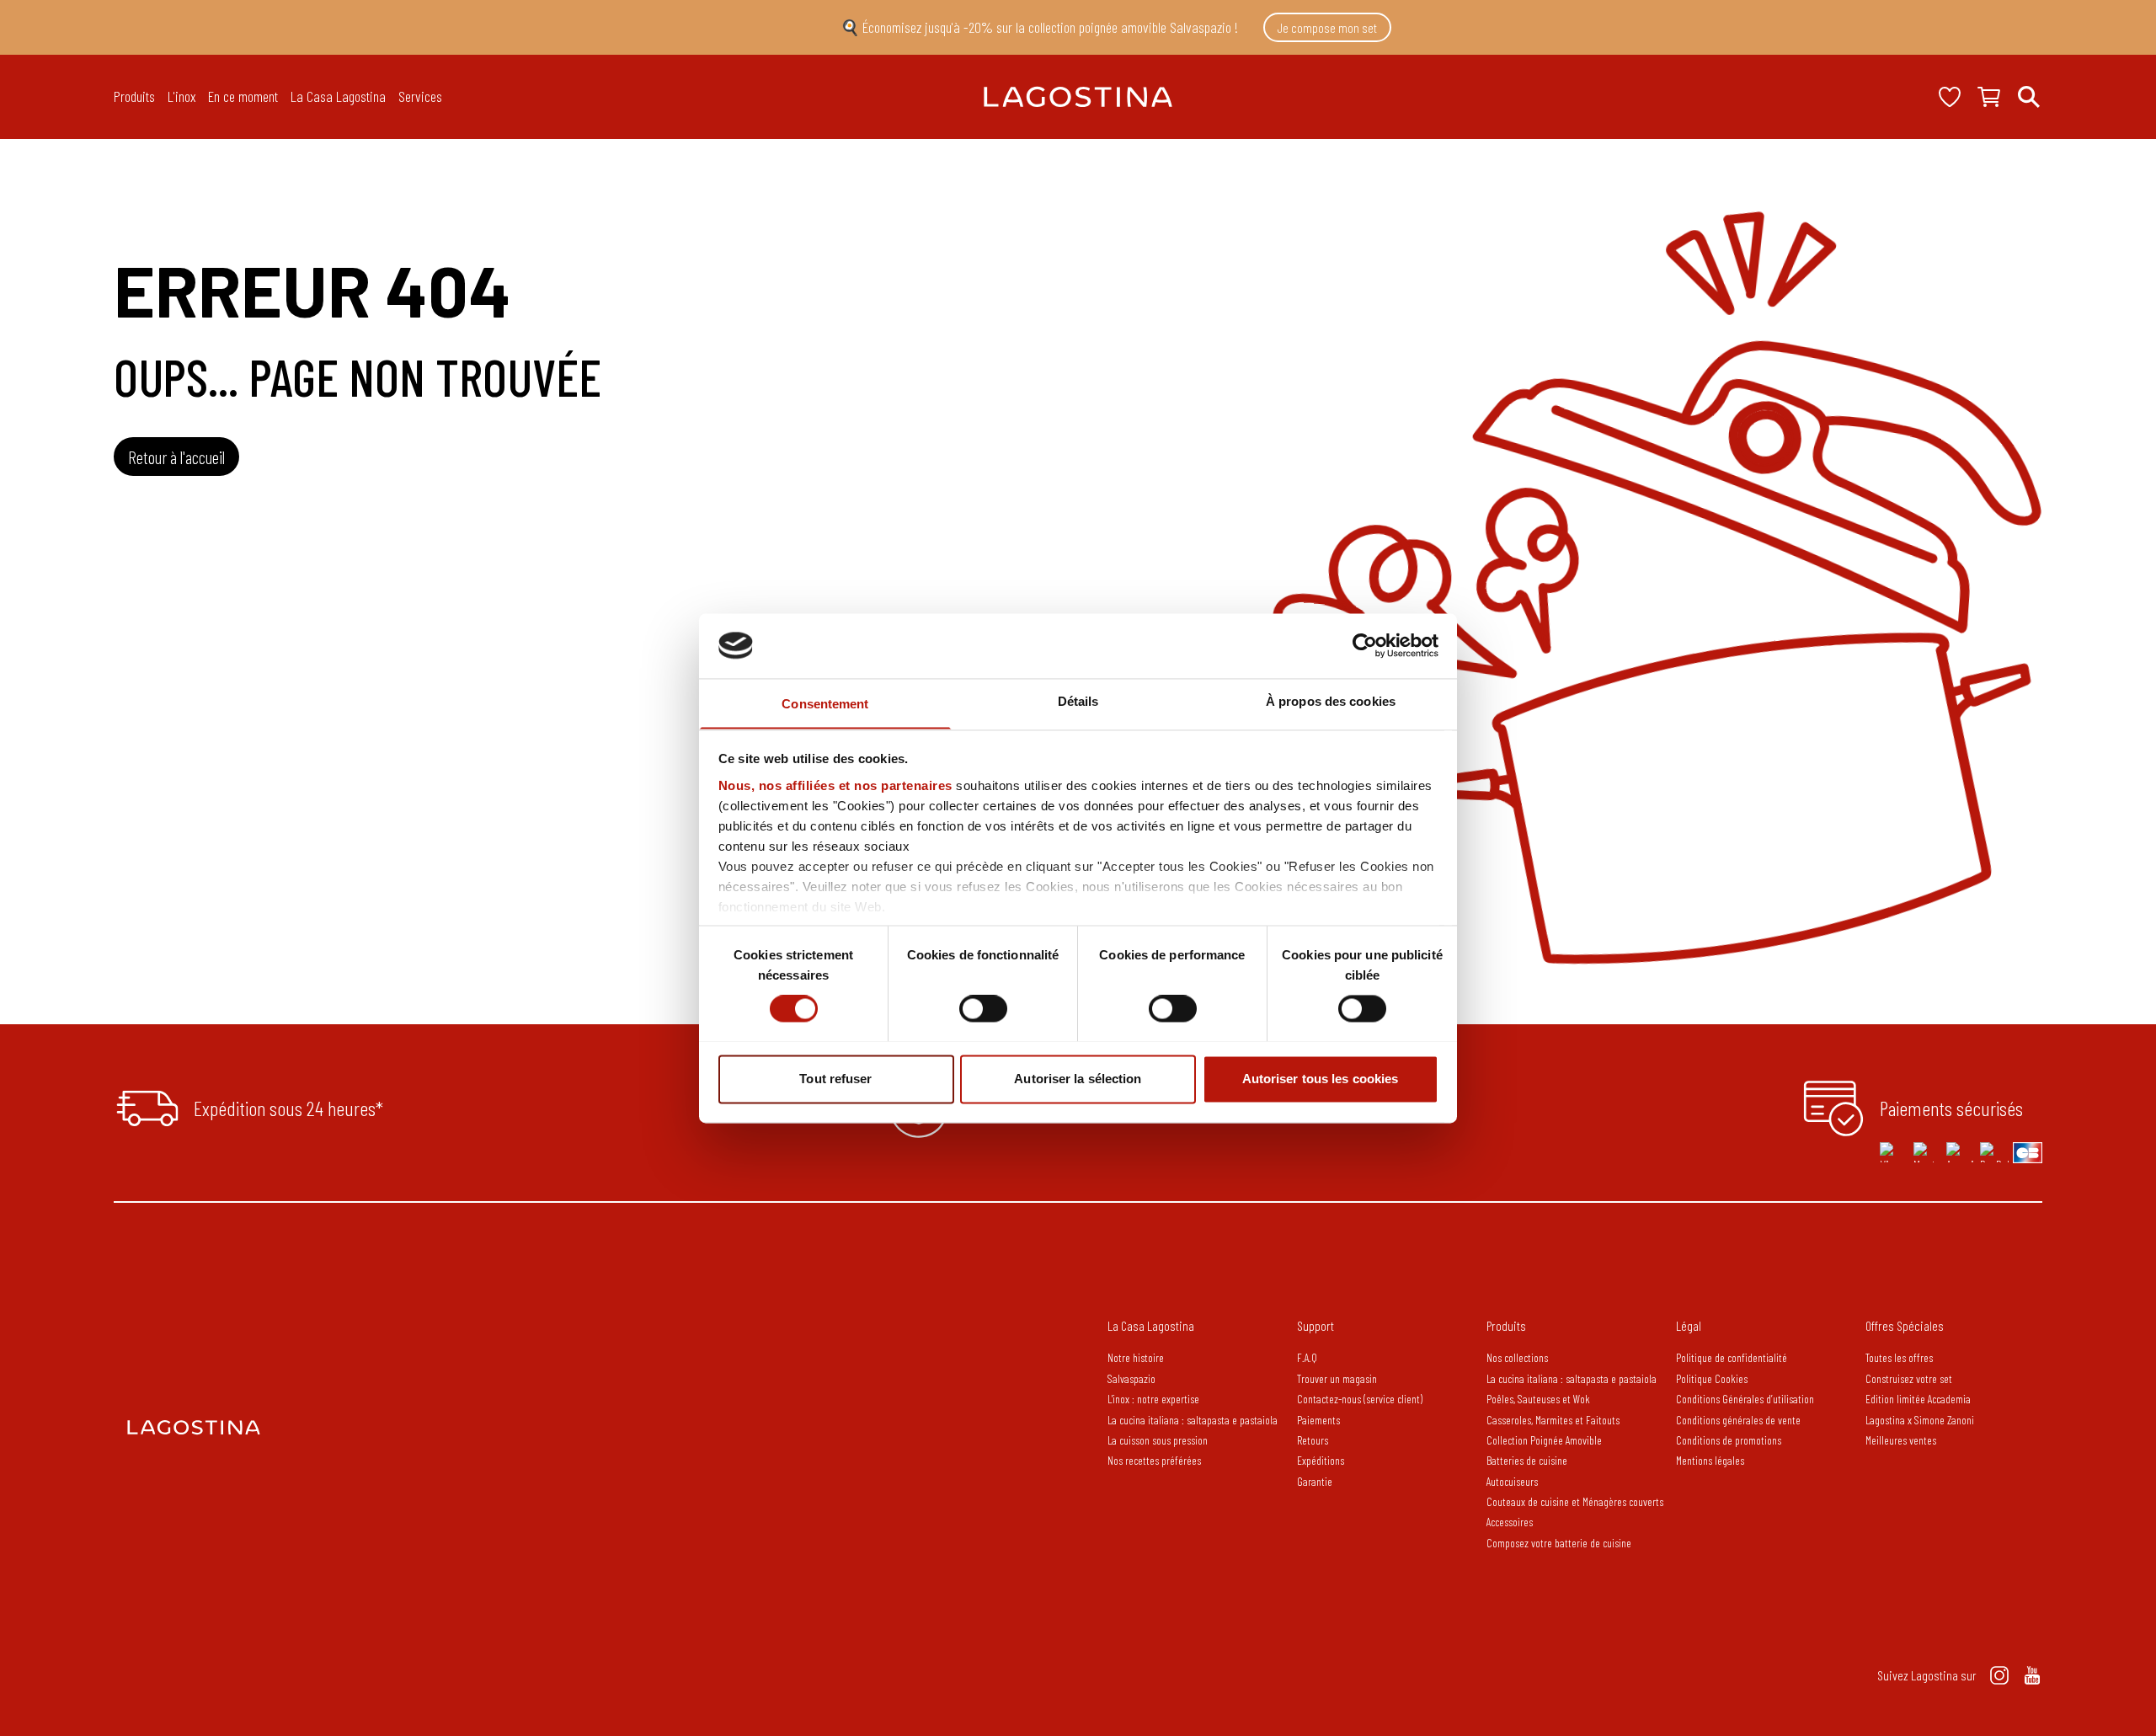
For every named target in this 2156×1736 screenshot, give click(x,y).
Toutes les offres (1899, 1357)
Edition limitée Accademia (1918, 1399)
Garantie (1315, 1481)
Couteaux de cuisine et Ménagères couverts (1575, 1501)
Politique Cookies (1712, 1378)
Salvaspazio (1131, 1378)
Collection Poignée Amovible (1545, 1440)
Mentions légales (1710, 1460)
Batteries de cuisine (1527, 1460)
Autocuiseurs (1512, 1481)
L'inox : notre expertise (1153, 1399)
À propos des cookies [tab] (1331, 701)
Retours (1313, 1440)
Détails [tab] (1078, 701)
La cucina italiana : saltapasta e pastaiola (1193, 1420)
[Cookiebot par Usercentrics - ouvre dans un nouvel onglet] (1365, 645)
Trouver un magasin (1337, 1378)
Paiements (1318, 1420)
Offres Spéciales (1905, 1325)
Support (1315, 1325)
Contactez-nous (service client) (1360, 1399)
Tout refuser (835, 1079)
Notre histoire (1136, 1357)
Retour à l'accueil (176, 457)
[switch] (983, 1008)
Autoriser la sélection (1078, 1079)
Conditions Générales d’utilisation (1745, 1399)
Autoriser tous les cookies (1321, 1079)
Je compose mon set (1327, 27)
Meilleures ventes (1901, 1440)
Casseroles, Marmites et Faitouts (1553, 1420)
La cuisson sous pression (1158, 1440)
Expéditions (1321, 1460)
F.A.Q (1307, 1357)
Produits (1506, 1325)
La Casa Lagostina (1151, 1325)
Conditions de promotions (1729, 1440)
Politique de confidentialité (1732, 1357)
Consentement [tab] (825, 704)
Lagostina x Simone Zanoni (1920, 1420)
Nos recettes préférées (1154, 1460)
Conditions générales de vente (1738, 1420)
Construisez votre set (1909, 1378)
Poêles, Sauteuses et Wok (1538, 1399)
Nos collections (1517, 1357)
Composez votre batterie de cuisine (1559, 1543)
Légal (1689, 1325)
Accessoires (1510, 1522)
